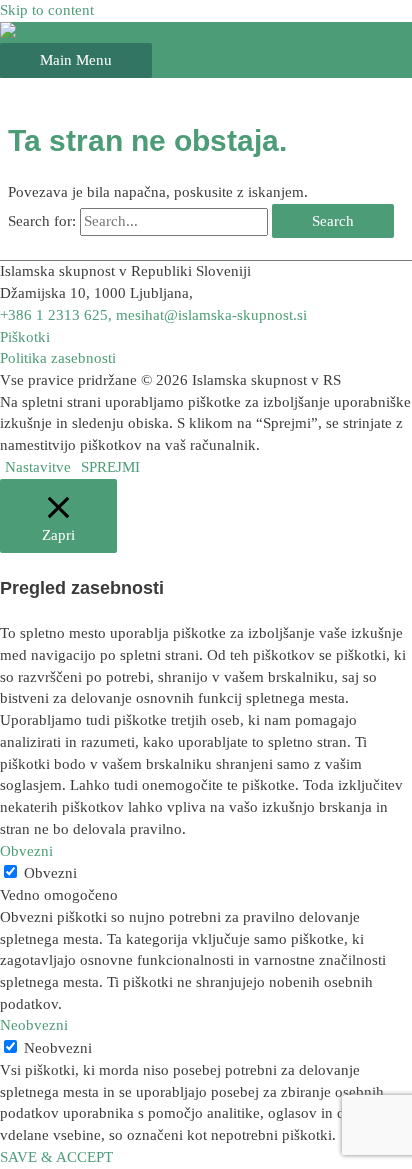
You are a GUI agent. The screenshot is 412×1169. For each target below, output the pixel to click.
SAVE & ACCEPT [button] (56, 1157)
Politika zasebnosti (58, 358)
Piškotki (25, 337)
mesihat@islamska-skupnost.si (211, 315)
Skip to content (47, 10)
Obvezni (50, 873)
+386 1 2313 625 (54, 315)
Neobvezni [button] (34, 1025)
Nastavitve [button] (38, 467)
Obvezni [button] (26, 851)
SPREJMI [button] (110, 467)
